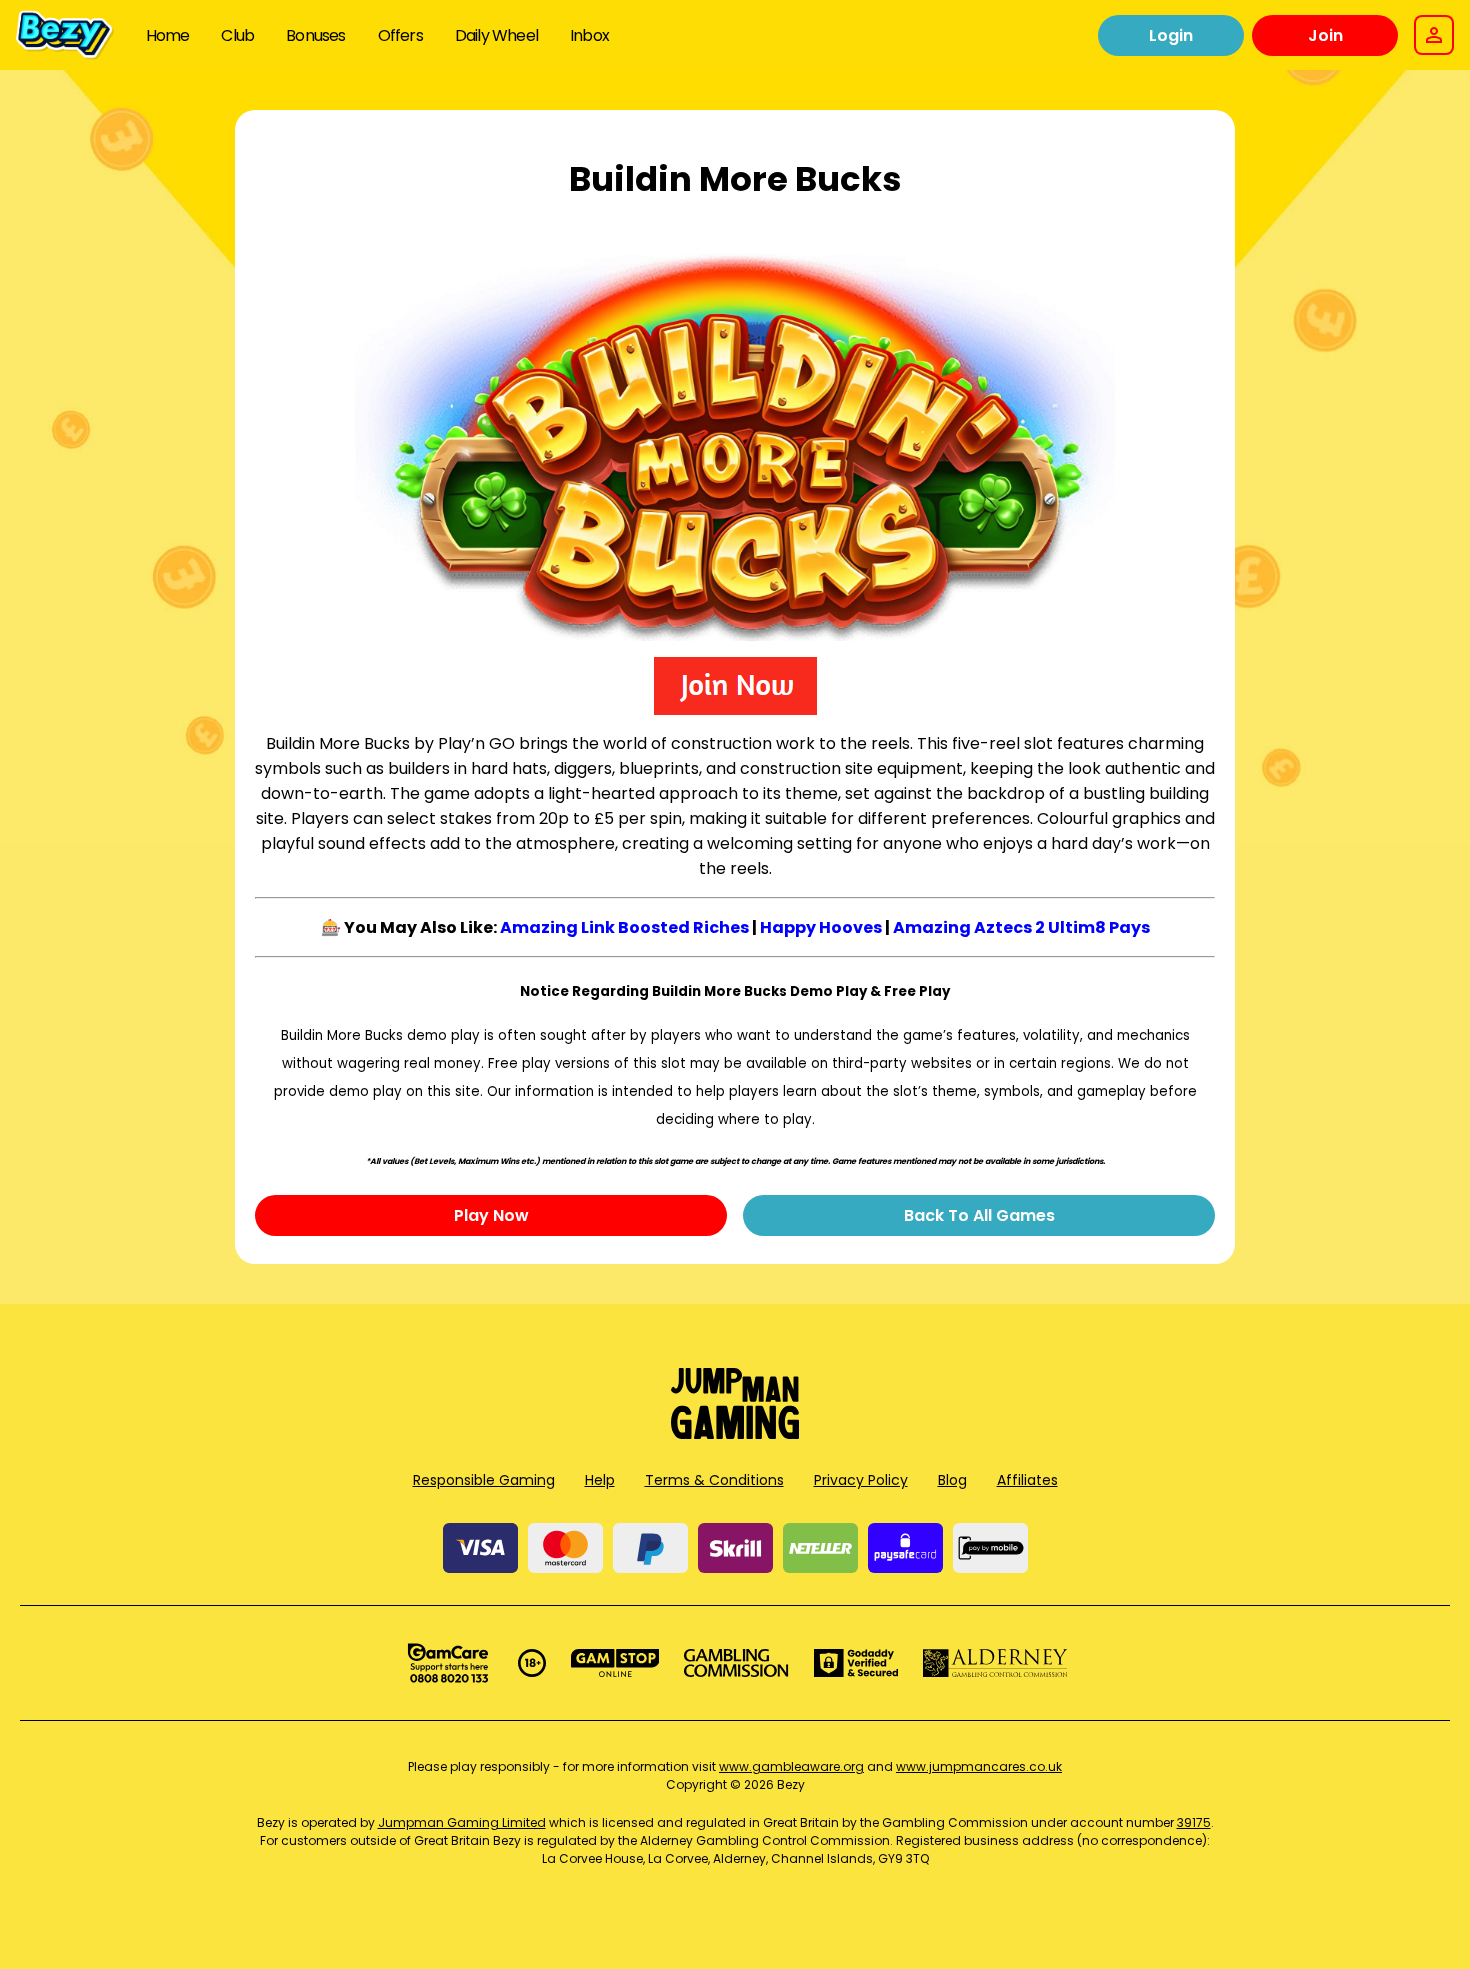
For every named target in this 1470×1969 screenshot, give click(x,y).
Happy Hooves (821, 927)
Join (1325, 35)
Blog (952, 1480)
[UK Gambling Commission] (736, 1663)
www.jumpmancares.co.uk (979, 1766)
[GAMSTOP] (615, 1663)
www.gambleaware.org (791, 1766)
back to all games (979, 1215)
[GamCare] (448, 1663)
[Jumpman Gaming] (735, 1433)
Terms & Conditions (714, 1480)
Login (1171, 35)
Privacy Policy (861, 1480)
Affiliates (1027, 1480)
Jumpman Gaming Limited (462, 1822)
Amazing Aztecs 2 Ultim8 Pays (1021, 927)
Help (600, 1480)
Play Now (491, 1215)
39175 (1194, 1822)
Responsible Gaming (484, 1480)
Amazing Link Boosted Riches (624, 927)
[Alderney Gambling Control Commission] (995, 1663)
